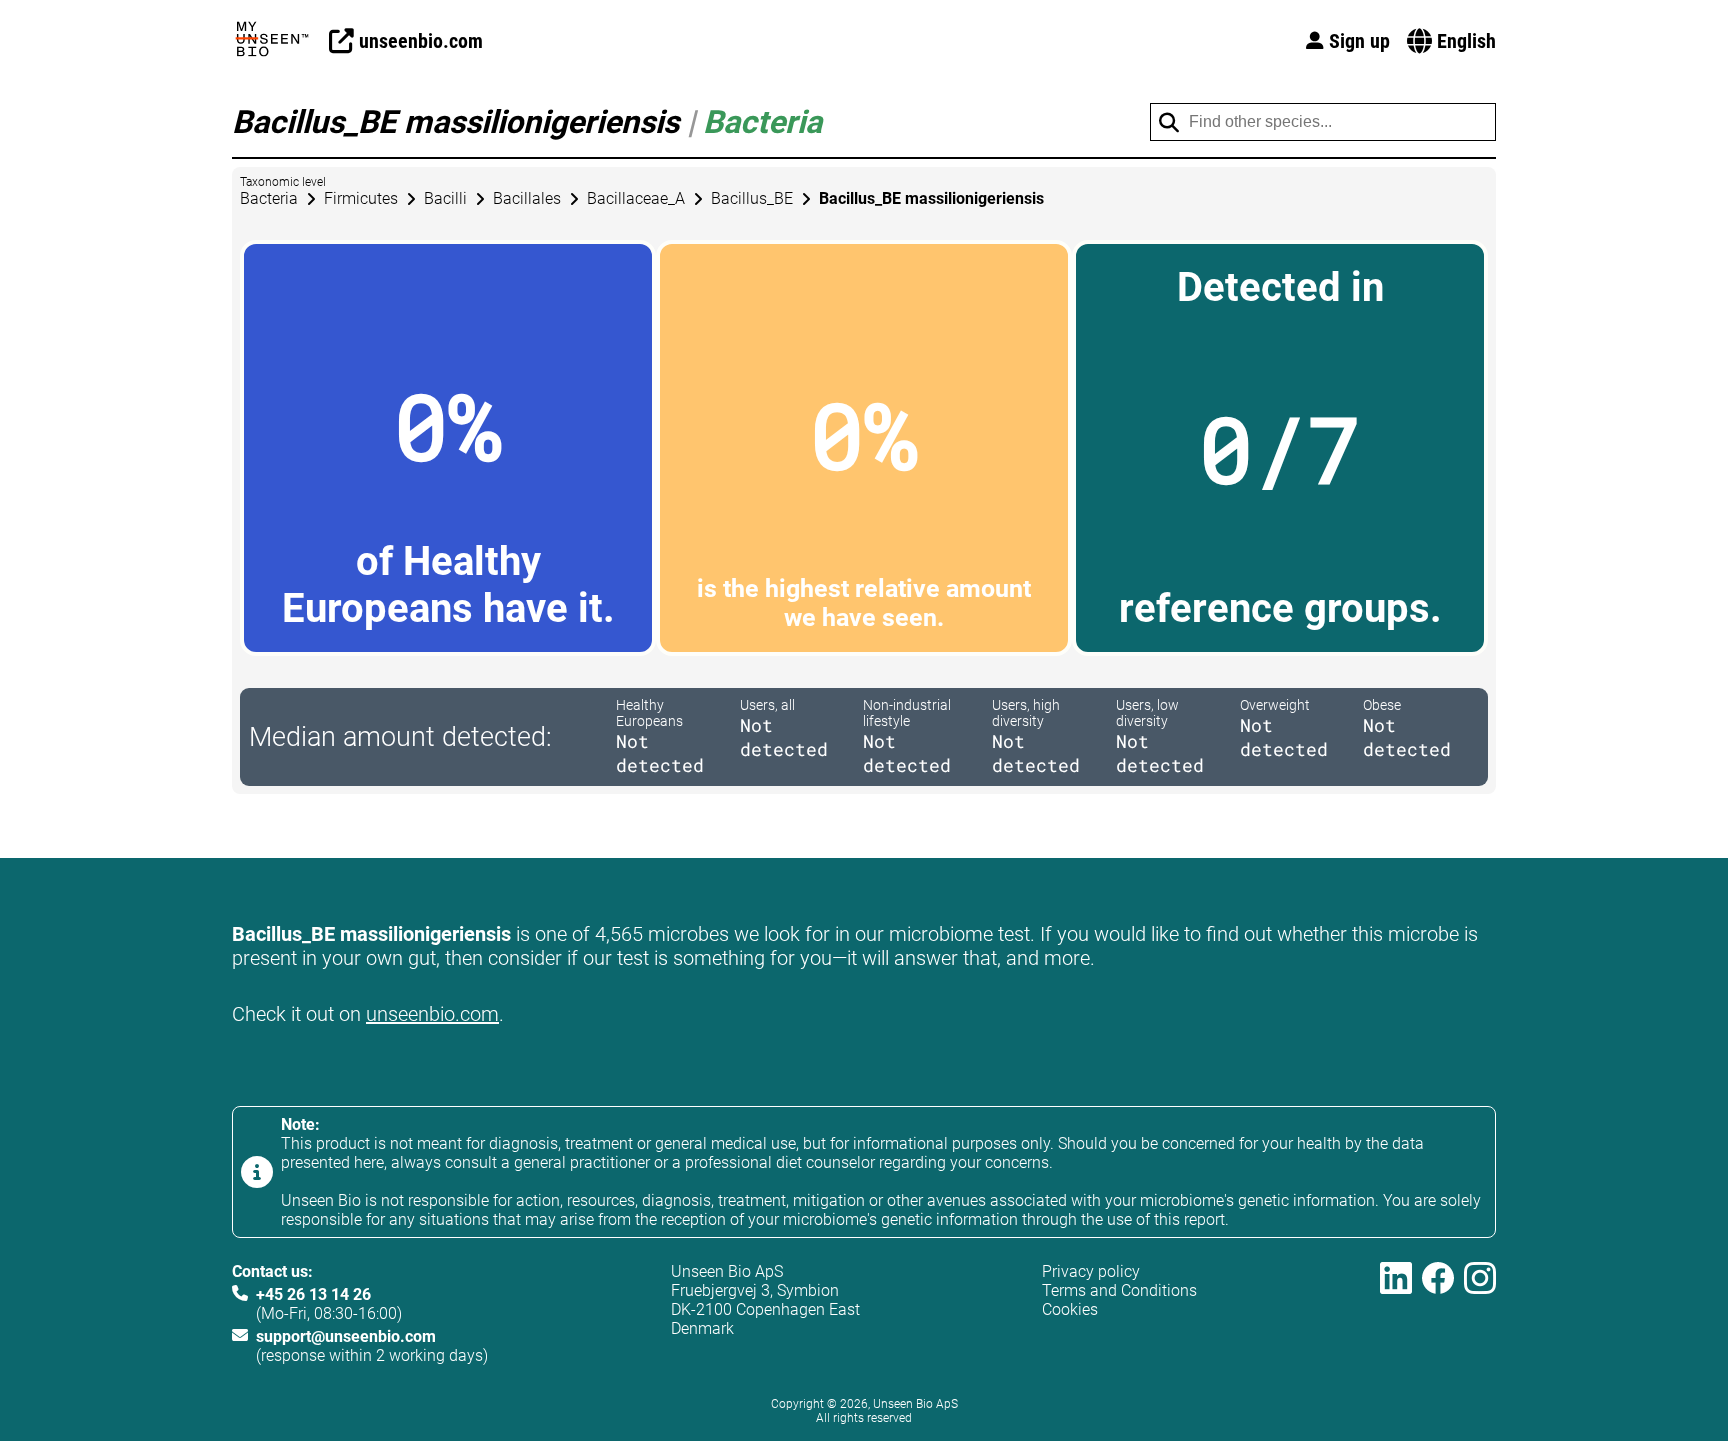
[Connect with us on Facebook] (1438, 1313)
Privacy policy (1091, 1271)
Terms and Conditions (1119, 1290)
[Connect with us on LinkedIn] (1396, 1313)
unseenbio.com (432, 1014)
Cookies (1070, 1309)
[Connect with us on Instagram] (1480, 1313)
